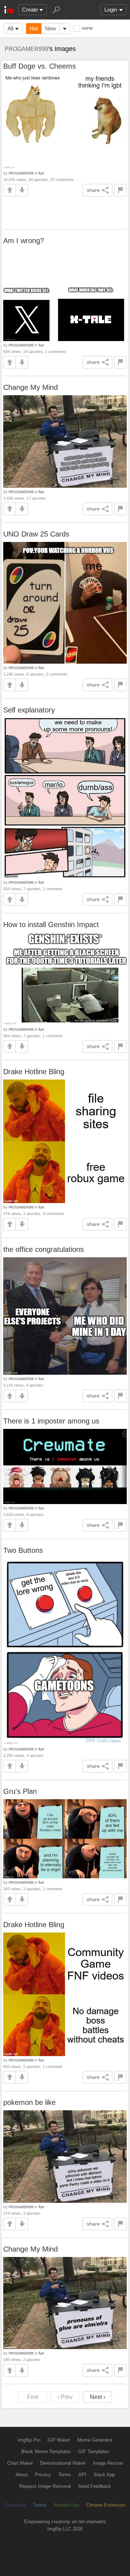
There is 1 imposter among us (51, 1421)
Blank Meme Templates (46, 2452)
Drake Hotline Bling (34, 1072)
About (22, 2475)
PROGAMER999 (27, 49)
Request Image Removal (45, 2486)
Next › (97, 2397)
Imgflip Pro (29, 2440)
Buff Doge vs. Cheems (40, 66)
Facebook (15, 2505)
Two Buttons (23, 1550)
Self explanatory (29, 710)
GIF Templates (94, 2452)
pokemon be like (29, 2102)
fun (41, 173)
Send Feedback (94, 2486)
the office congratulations (44, 1249)
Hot (34, 28)
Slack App (104, 2475)
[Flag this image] (120, 190)
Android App (66, 2505)
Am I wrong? (24, 241)
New (51, 28)
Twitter (40, 2505)
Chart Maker (20, 2463)
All (10, 28)
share (93, 190)
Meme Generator (95, 2440)
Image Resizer (108, 2463)
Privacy (43, 2475)
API (82, 2475)
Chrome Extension (106, 2505)
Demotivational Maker (63, 2463)
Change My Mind (31, 387)
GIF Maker (59, 2440)
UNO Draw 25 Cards (36, 534)
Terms (65, 2475)
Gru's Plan (20, 1791)
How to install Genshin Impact (51, 925)
